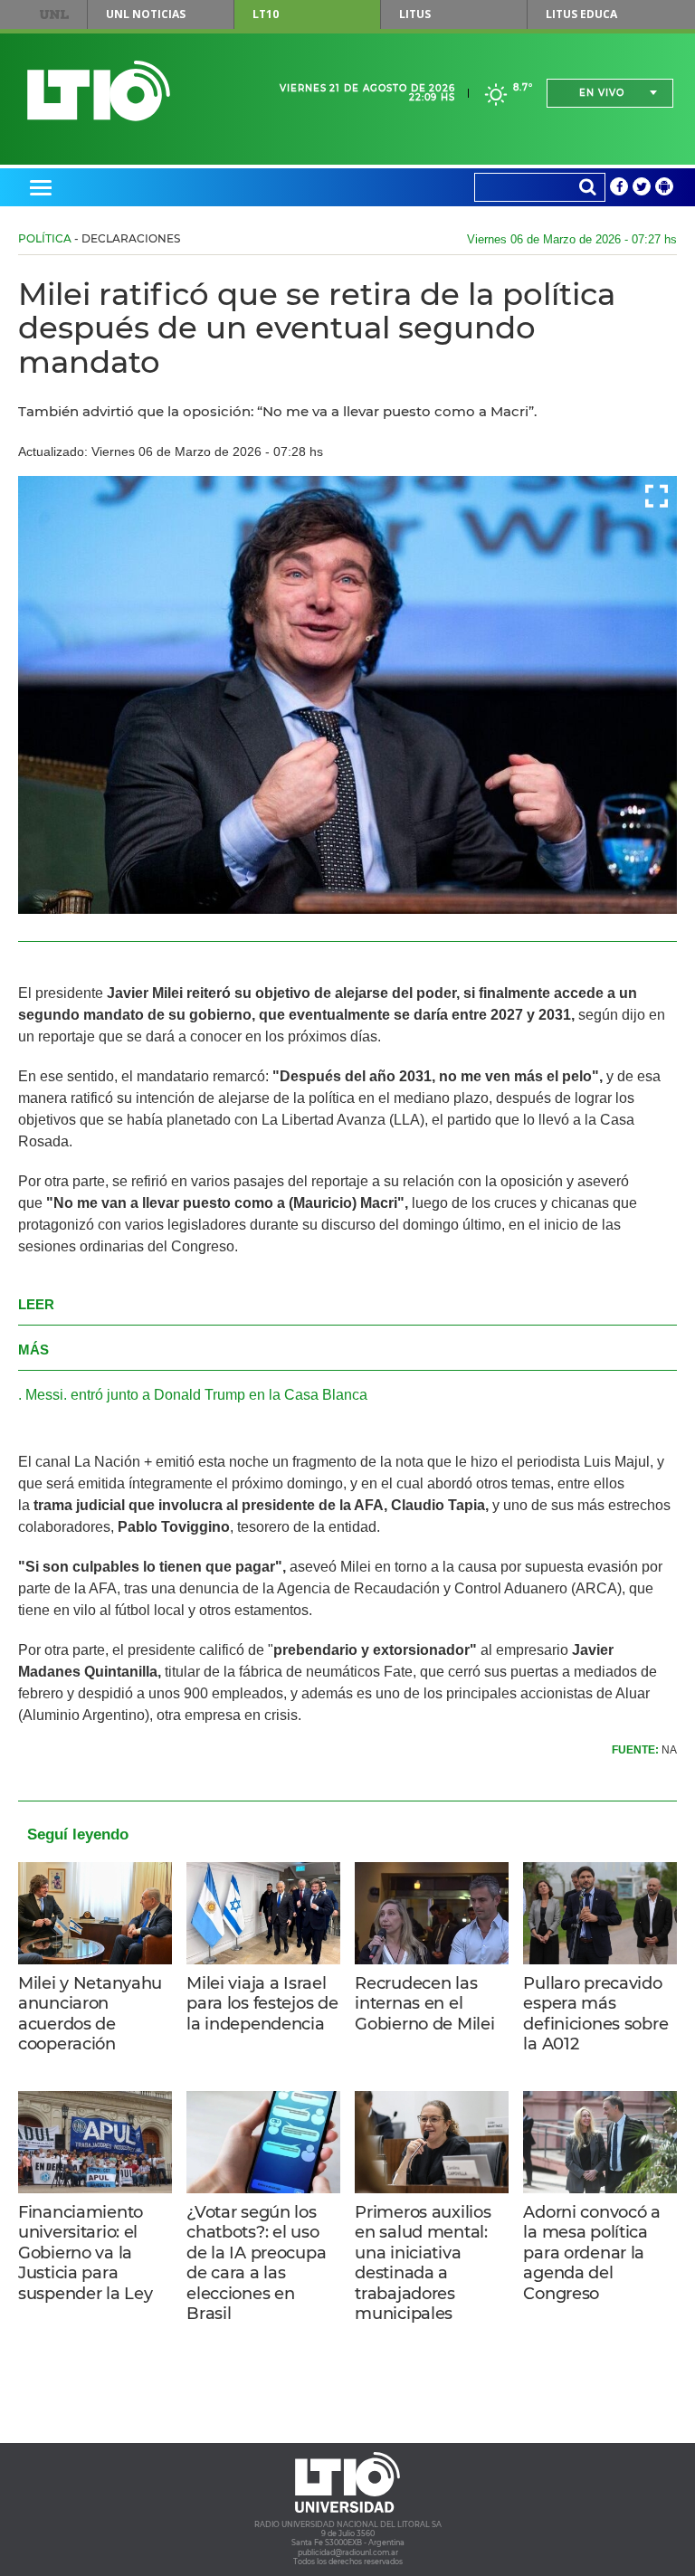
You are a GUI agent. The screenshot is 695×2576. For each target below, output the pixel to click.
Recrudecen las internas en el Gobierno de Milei (424, 2004)
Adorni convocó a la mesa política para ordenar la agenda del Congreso (591, 2253)
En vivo (602, 93)
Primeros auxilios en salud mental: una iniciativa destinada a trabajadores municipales (423, 2263)
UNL (54, 14)
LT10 (266, 14)
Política (45, 238)
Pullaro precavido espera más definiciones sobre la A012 (595, 2014)
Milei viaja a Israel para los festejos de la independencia (262, 2004)
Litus (415, 14)
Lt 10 (99, 91)
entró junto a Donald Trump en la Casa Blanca (219, 1395)
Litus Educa (581, 14)
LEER (36, 1304)
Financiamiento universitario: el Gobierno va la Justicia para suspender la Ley (85, 2253)
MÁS (33, 1350)
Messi (44, 1395)
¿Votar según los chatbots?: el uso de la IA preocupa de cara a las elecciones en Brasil (256, 2263)
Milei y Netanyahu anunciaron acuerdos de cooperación (90, 2014)
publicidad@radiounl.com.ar (348, 2552)
